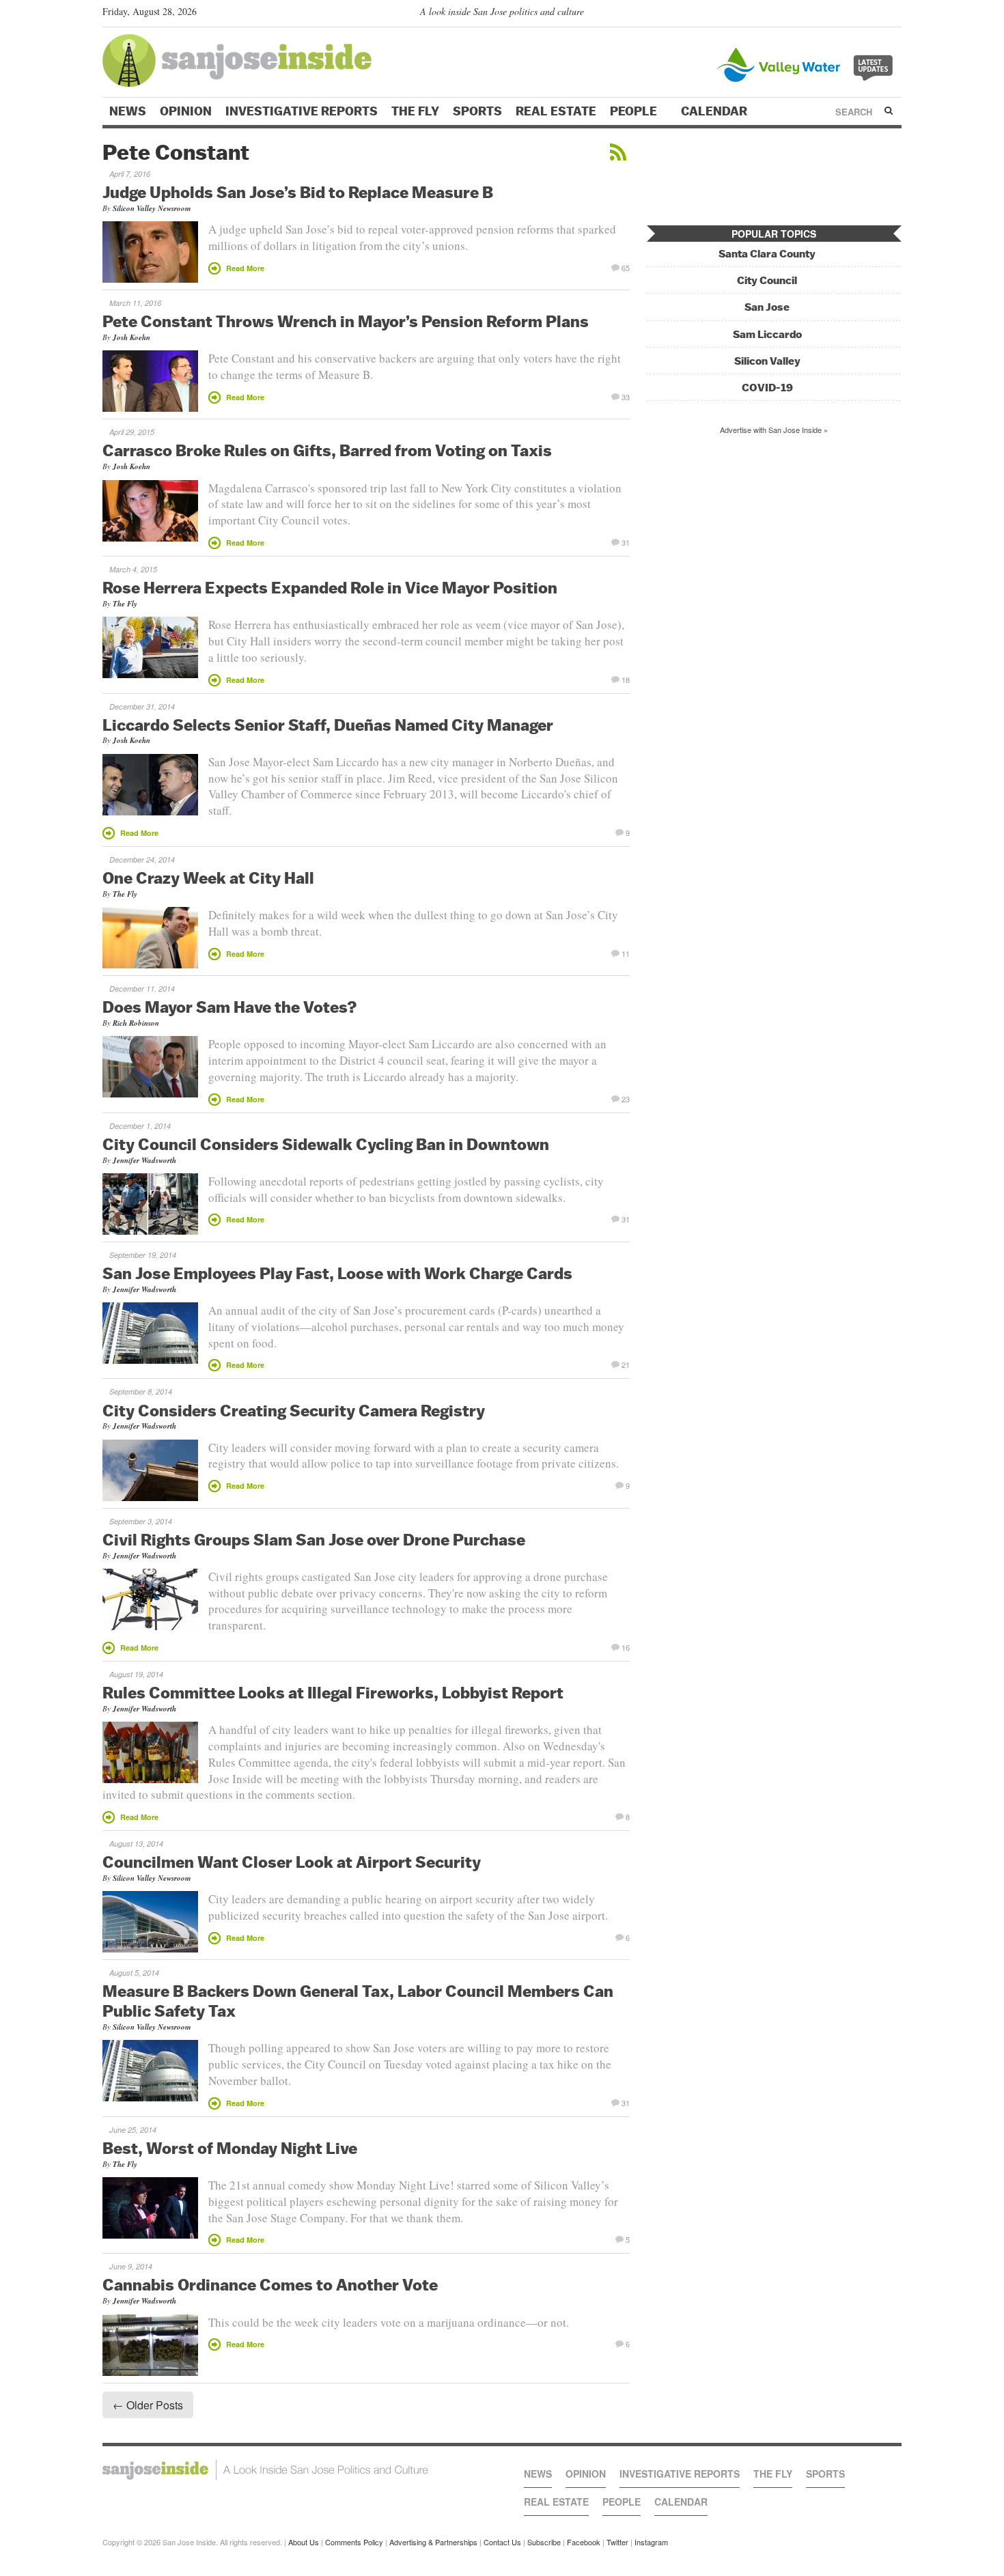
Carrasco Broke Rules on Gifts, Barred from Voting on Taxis (327, 450)
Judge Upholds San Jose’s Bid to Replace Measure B (298, 192)
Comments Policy (354, 2542)
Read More (245, 268)
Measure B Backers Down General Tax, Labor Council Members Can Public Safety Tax (358, 2001)
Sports (477, 111)
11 (626, 953)
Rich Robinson (136, 1023)
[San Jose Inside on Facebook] (875, 14)
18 (626, 679)
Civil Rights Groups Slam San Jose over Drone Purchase (314, 1539)
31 (626, 542)
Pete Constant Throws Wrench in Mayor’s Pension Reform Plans (346, 321)
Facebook (584, 2542)
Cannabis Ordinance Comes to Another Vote (270, 2284)
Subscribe (544, 2542)
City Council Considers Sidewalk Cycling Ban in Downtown (326, 1144)
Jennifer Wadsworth (144, 1160)
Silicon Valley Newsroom (152, 208)
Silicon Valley (767, 361)
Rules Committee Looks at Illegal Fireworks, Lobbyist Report (333, 1692)
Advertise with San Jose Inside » (774, 430)
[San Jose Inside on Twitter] (855, 14)
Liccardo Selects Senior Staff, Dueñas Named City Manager (328, 725)
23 (626, 1098)
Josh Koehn (131, 337)
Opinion (186, 111)
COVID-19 (767, 388)
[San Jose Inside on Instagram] (894, 14)
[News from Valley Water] (808, 63)
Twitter (617, 2542)
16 (626, 1647)
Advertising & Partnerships (433, 2542)
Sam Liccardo (767, 334)
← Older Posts (148, 2405)
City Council (767, 280)
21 (626, 1364)
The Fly (415, 111)
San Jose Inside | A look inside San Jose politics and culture (265, 2470)
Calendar (715, 111)
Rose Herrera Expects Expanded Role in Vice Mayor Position (330, 587)
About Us (304, 2542)
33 (626, 396)
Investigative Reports (302, 111)
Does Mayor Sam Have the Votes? (230, 1007)
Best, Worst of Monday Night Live (230, 2148)
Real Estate (556, 111)
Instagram (651, 2542)
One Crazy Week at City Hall (208, 878)
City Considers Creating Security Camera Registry (294, 1410)
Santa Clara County (767, 254)
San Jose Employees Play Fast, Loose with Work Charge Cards (337, 1273)
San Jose (767, 307)
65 (626, 267)
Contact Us (502, 2542)
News (128, 111)
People (635, 111)
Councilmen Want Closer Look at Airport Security (292, 1862)
